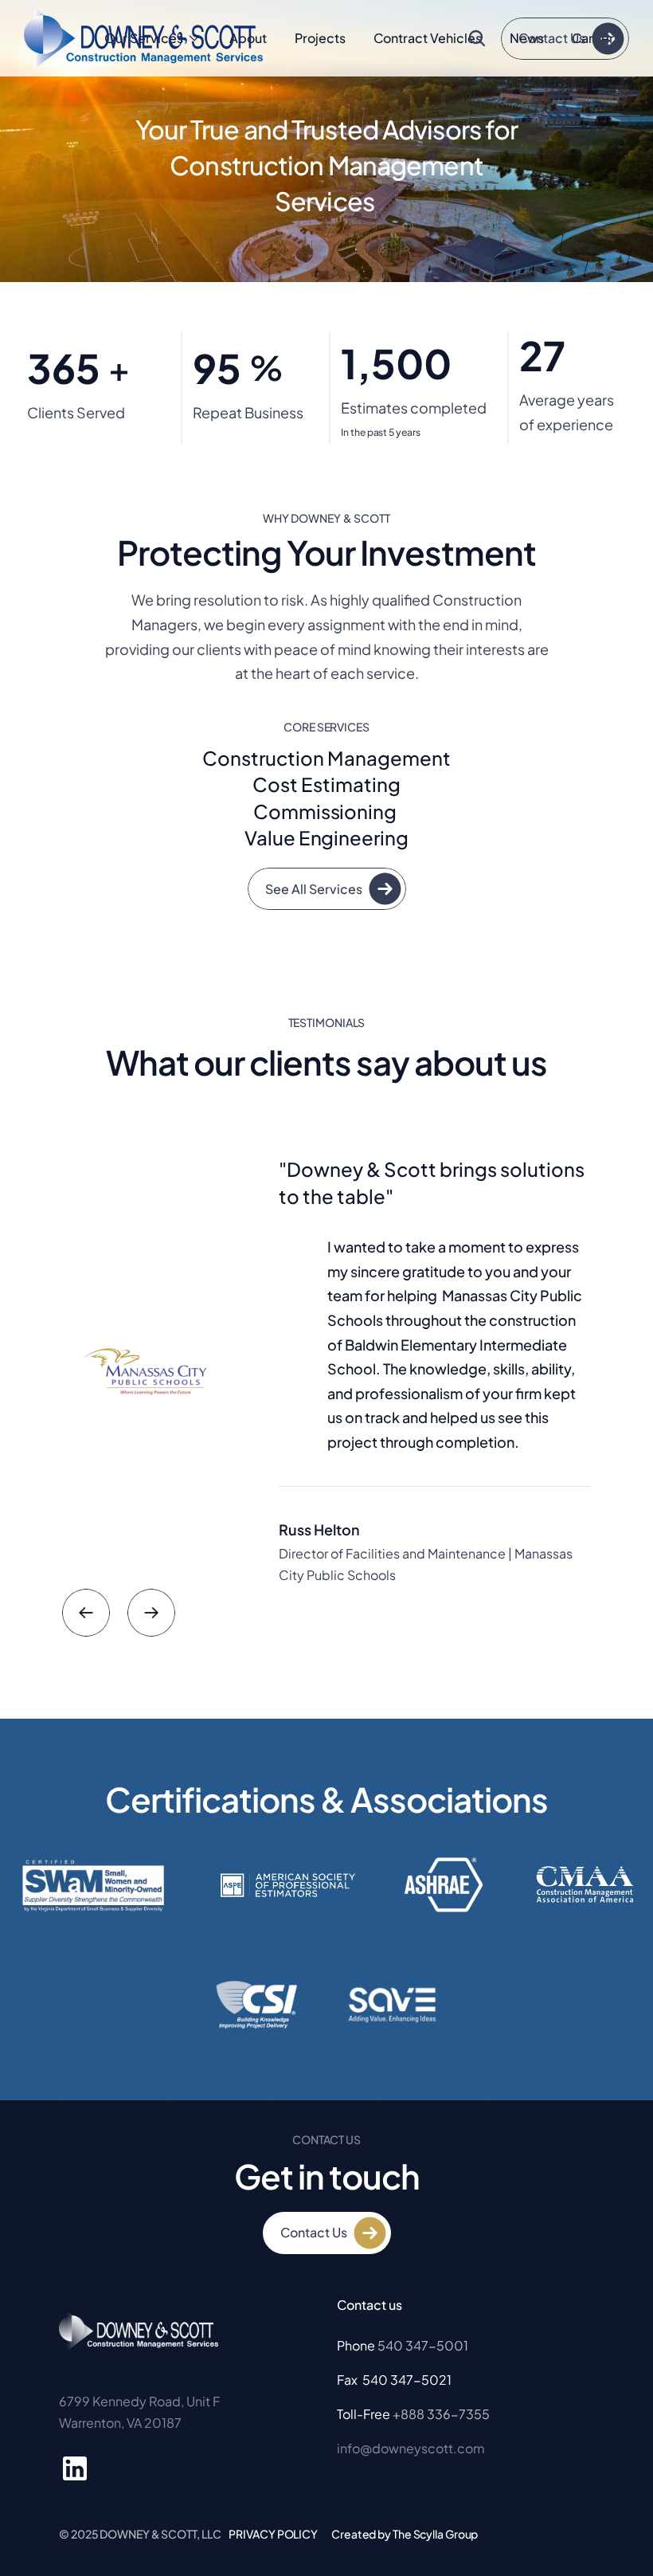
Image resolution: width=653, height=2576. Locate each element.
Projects (320, 38)
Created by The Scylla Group (405, 2534)
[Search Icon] (477, 38)
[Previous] (86, 1613)
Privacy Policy (273, 2534)
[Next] (151, 1613)
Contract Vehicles (428, 38)
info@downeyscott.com (411, 2448)
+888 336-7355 (441, 2414)
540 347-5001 (423, 2345)
